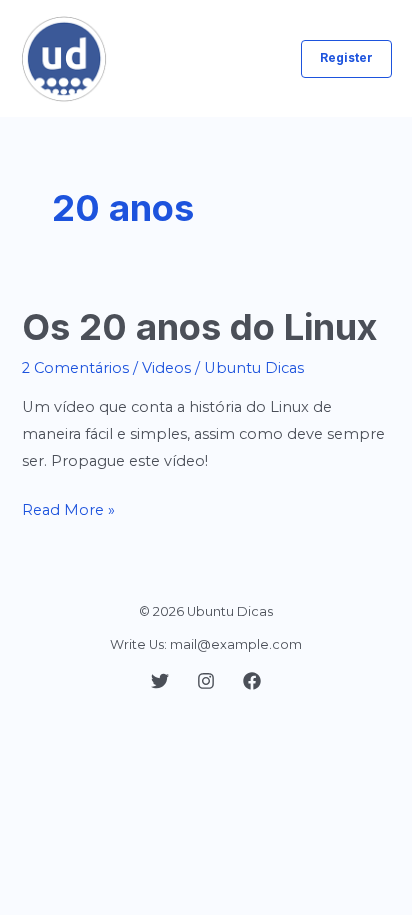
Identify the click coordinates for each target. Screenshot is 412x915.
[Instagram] (206, 681)
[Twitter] (160, 681)
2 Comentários (75, 368)
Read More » (68, 512)
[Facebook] (252, 681)
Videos (166, 368)
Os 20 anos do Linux (199, 327)
